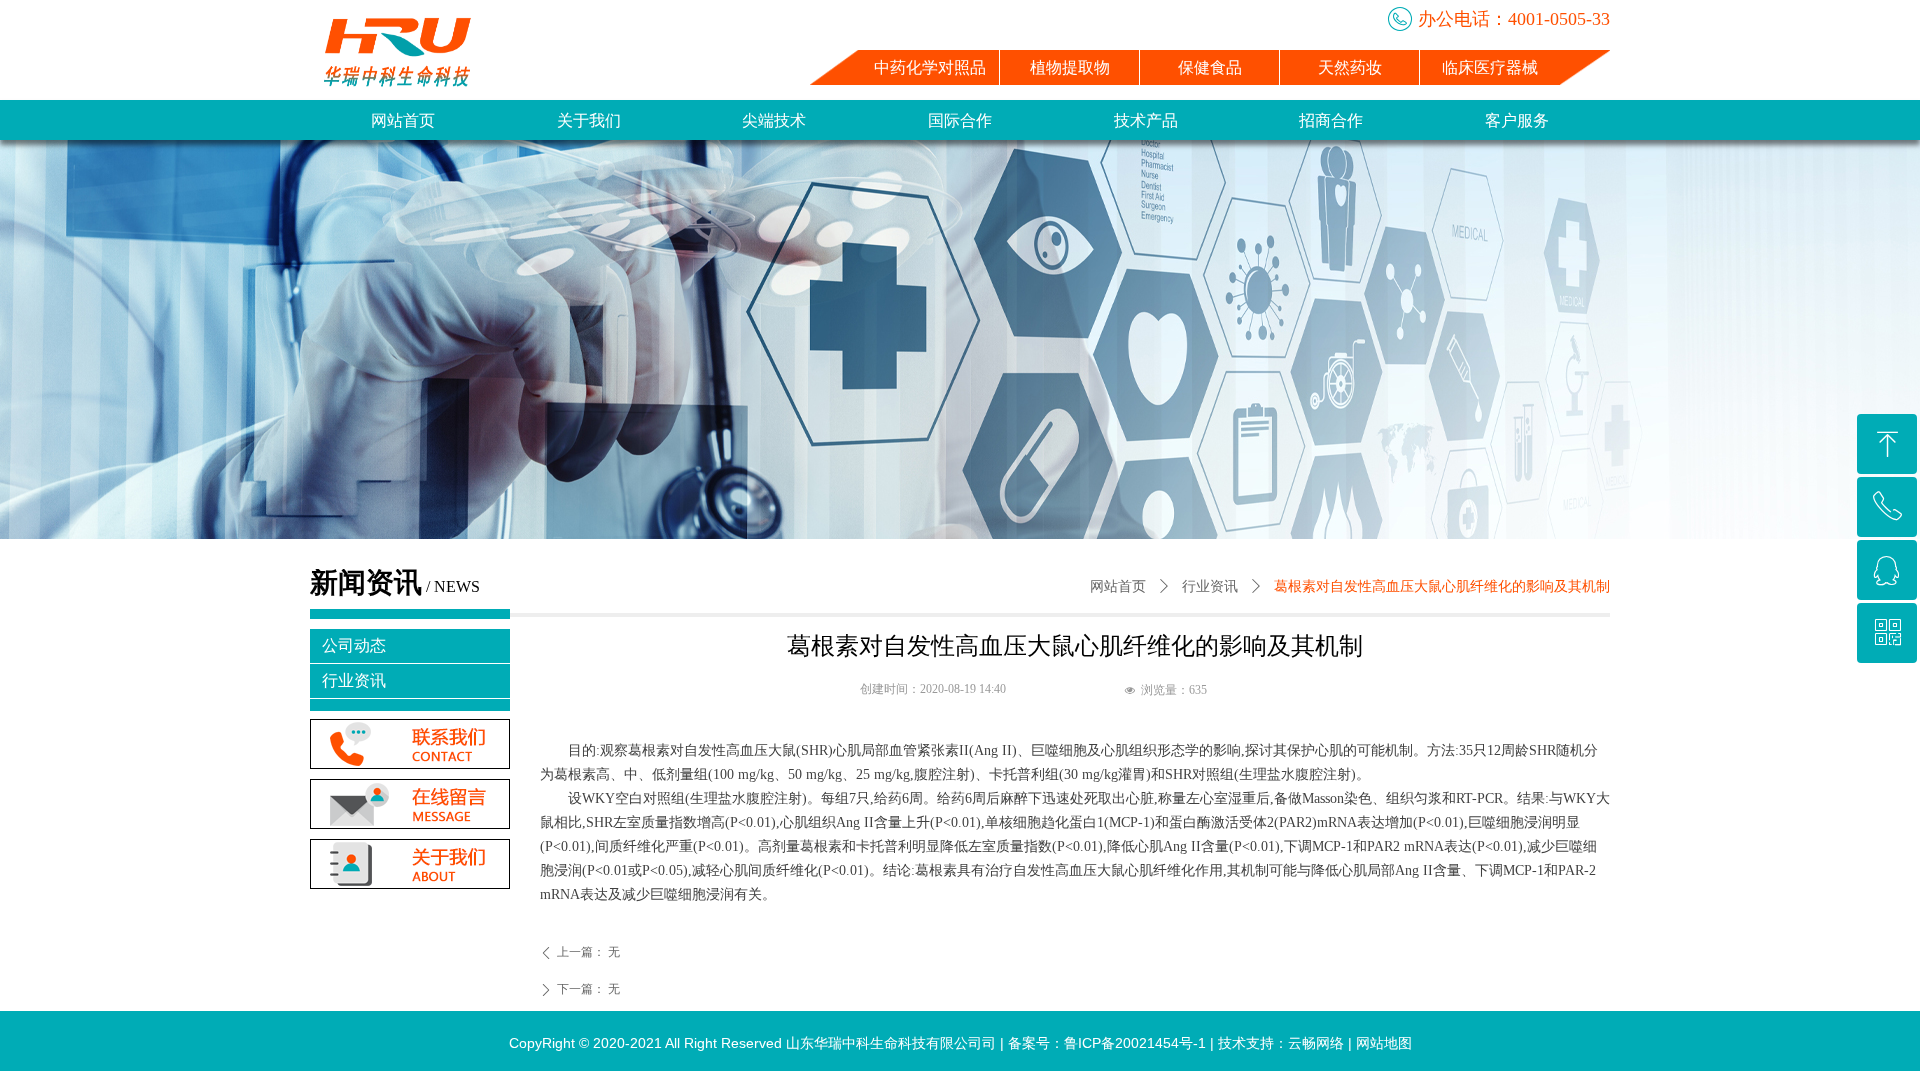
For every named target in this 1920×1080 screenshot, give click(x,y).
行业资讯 (1210, 586)
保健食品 (1210, 67)
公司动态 (354, 645)
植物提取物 (1070, 67)
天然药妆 (1350, 67)
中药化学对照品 (930, 67)
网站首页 (1118, 586)
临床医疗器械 (1490, 67)
